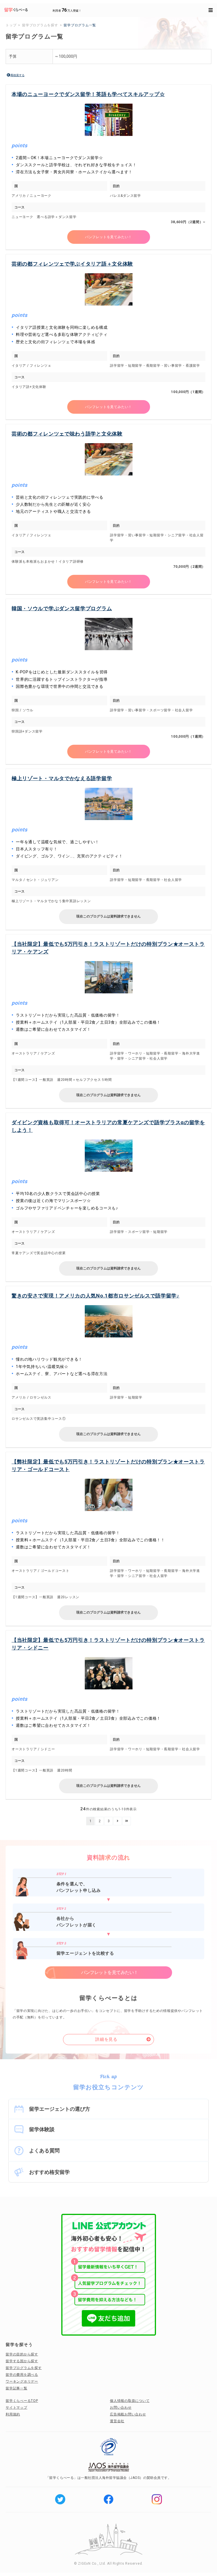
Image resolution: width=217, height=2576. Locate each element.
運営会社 (117, 2421)
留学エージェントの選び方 (60, 2109)
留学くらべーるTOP (22, 2401)
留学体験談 (42, 2129)
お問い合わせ (121, 2408)
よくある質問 (44, 2151)
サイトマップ (17, 2408)
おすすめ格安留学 (49, 2172)
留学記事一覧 (17, 2388)
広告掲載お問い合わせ (128, 2414)
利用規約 (13, 2414)
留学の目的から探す (22, 2354)
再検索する (18, 75)
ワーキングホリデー (22, 2381)
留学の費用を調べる (22, 2375)
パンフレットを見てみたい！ (108, 237)
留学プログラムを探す (24, 2368)
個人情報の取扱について (130, 2401)
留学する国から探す (22, 2361)
